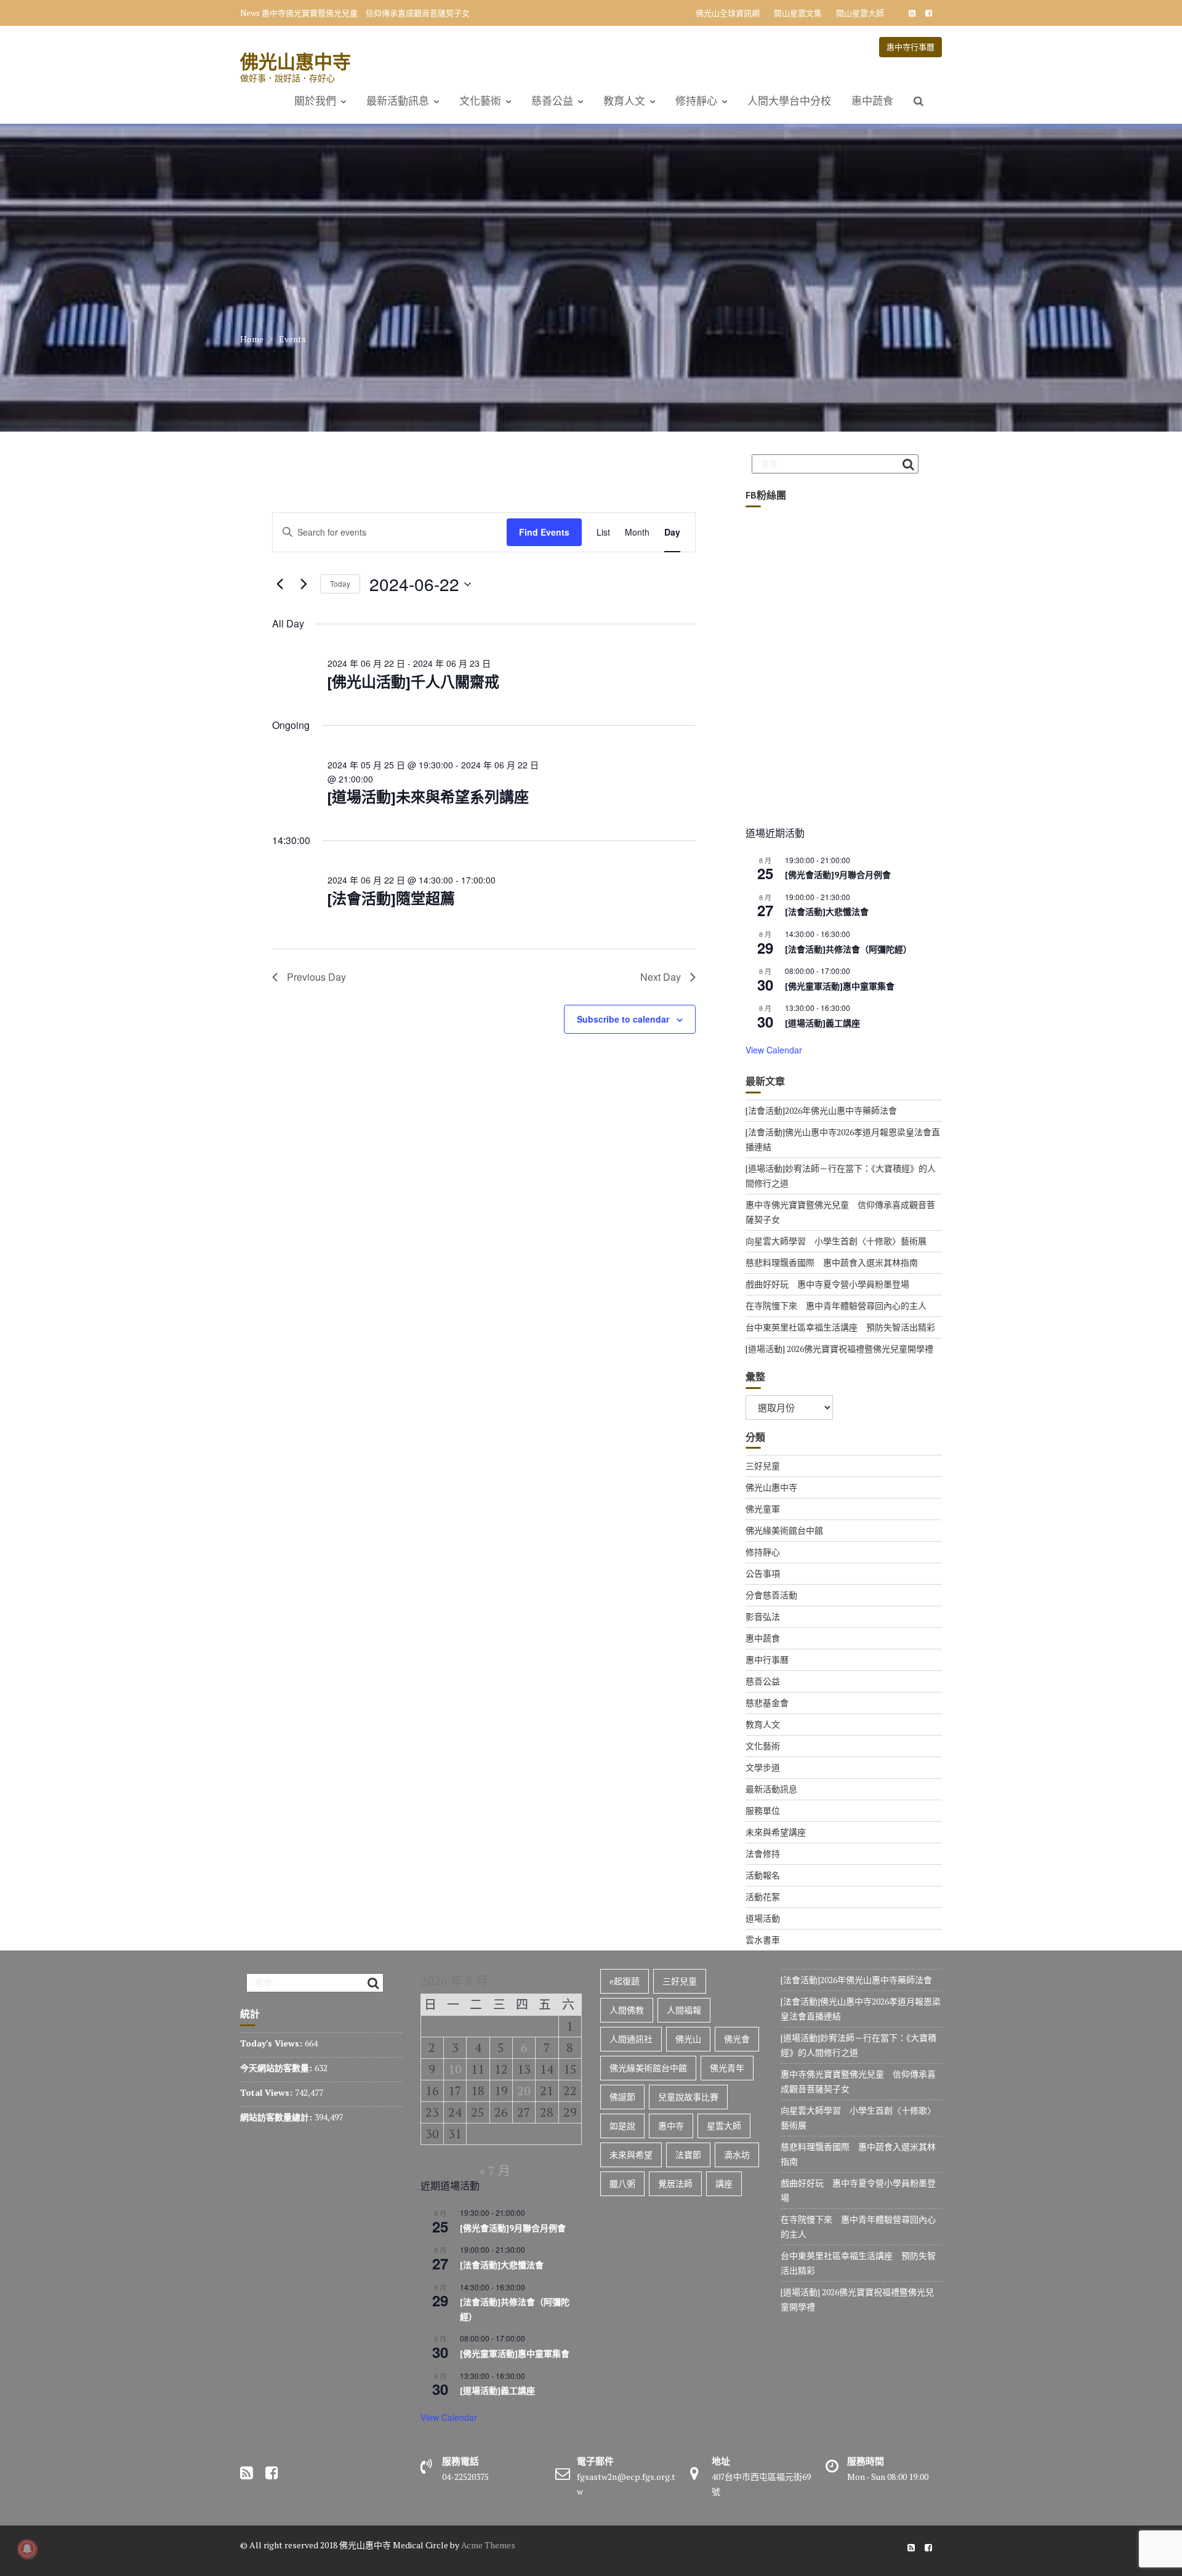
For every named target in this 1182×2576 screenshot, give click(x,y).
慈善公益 (552, 101)
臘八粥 (622, 2184)
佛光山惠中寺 (295, 61)
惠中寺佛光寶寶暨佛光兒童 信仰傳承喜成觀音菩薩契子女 (366, 13)
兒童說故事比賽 (688, 2097)
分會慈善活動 (771, 1595)
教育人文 (624, 101)
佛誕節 (622, 2097)
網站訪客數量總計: (277, 2117)
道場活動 (763, 1918)
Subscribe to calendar (623, 1019)
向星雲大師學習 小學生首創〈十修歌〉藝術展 (836, 1241)
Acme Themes (488, 2545)
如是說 (622, 2126)
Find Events (544, 532)
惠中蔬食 (872, 101)
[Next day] (304, 584)
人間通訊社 (631, 2039)
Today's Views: (272, 2043)
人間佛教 (627, 2010)
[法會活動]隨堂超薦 (391, 899)
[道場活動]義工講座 (822, 1023)
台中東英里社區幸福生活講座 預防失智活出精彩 (840, 1327)
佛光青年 (727, 2068)
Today (340, 583)
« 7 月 (495, 2171)
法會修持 (763, 1854)
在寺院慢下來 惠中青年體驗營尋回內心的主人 (836, 1306)
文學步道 (763, 1767)
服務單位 (763, 1810)
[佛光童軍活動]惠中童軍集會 (840, 986)
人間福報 (684, 2010)
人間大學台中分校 (789, 101)
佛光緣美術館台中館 (784, 1530)
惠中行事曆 (767, 1660)
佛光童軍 (763, 1509)
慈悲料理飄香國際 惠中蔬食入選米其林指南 (832, 1262)
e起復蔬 (625, 1981)
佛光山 (688, 2039)
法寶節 (688, 2155)
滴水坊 (737, 2155)
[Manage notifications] (27, 2549)
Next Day (661, 977)
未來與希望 (631, 2155)
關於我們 (315, 101)
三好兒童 (763, 1466)
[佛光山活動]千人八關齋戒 (413, 682)
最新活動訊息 (398, 101)
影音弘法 (763, 1616)
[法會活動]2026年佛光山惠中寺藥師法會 (821, 1110)
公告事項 (763, 1573)
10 (455, 2069)
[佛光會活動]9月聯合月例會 (838, 875)
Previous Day (316, 977)
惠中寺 (671, 2126)
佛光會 (737, 2039)
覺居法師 (675, 2184)
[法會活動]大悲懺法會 (827, 912)
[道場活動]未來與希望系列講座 (428, 797)
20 (524, 2091)
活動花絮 (763, 1897)
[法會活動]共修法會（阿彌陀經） (848, 949)
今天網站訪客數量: (277, 2068)
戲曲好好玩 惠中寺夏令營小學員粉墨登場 (827, 1284)
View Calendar (774, 1050)
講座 (724, 2184)
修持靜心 (696, 101)
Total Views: (267, 2092)
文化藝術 (480, 101)
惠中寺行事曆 (911, 47)
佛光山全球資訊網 (728, 13)
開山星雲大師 (860, 13)
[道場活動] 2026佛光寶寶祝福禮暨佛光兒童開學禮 (839, 1349)
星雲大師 (724, 2126)
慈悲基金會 (767, 1703)
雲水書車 (763, 1940)
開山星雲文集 (798, 13)
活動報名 (763, 1875)
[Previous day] (279, 584)
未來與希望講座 (776, 1832)
